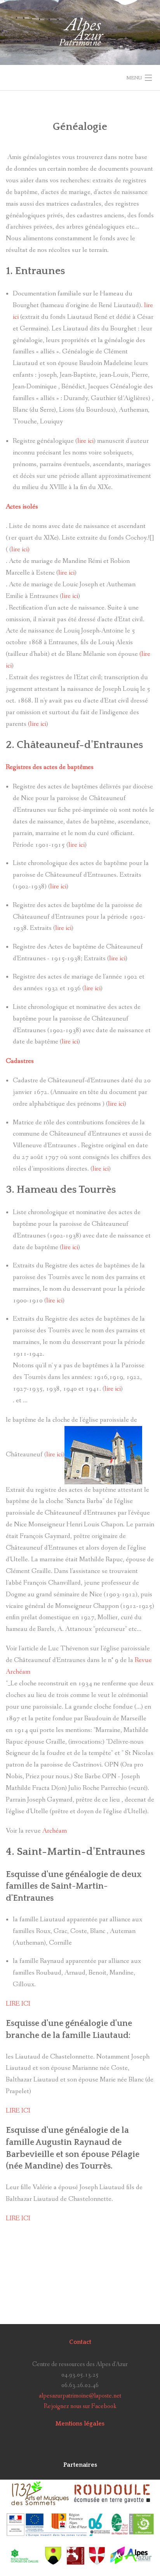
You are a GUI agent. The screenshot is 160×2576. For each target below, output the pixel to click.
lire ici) (20, 550)
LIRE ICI (18, 2004)
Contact (80, 2342)
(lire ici (37, 724)
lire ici (85, 441)
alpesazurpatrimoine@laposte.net (80, 2396)
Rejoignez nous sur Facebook (80, 2406)
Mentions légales (80, 2424)
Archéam (54, 1831)
